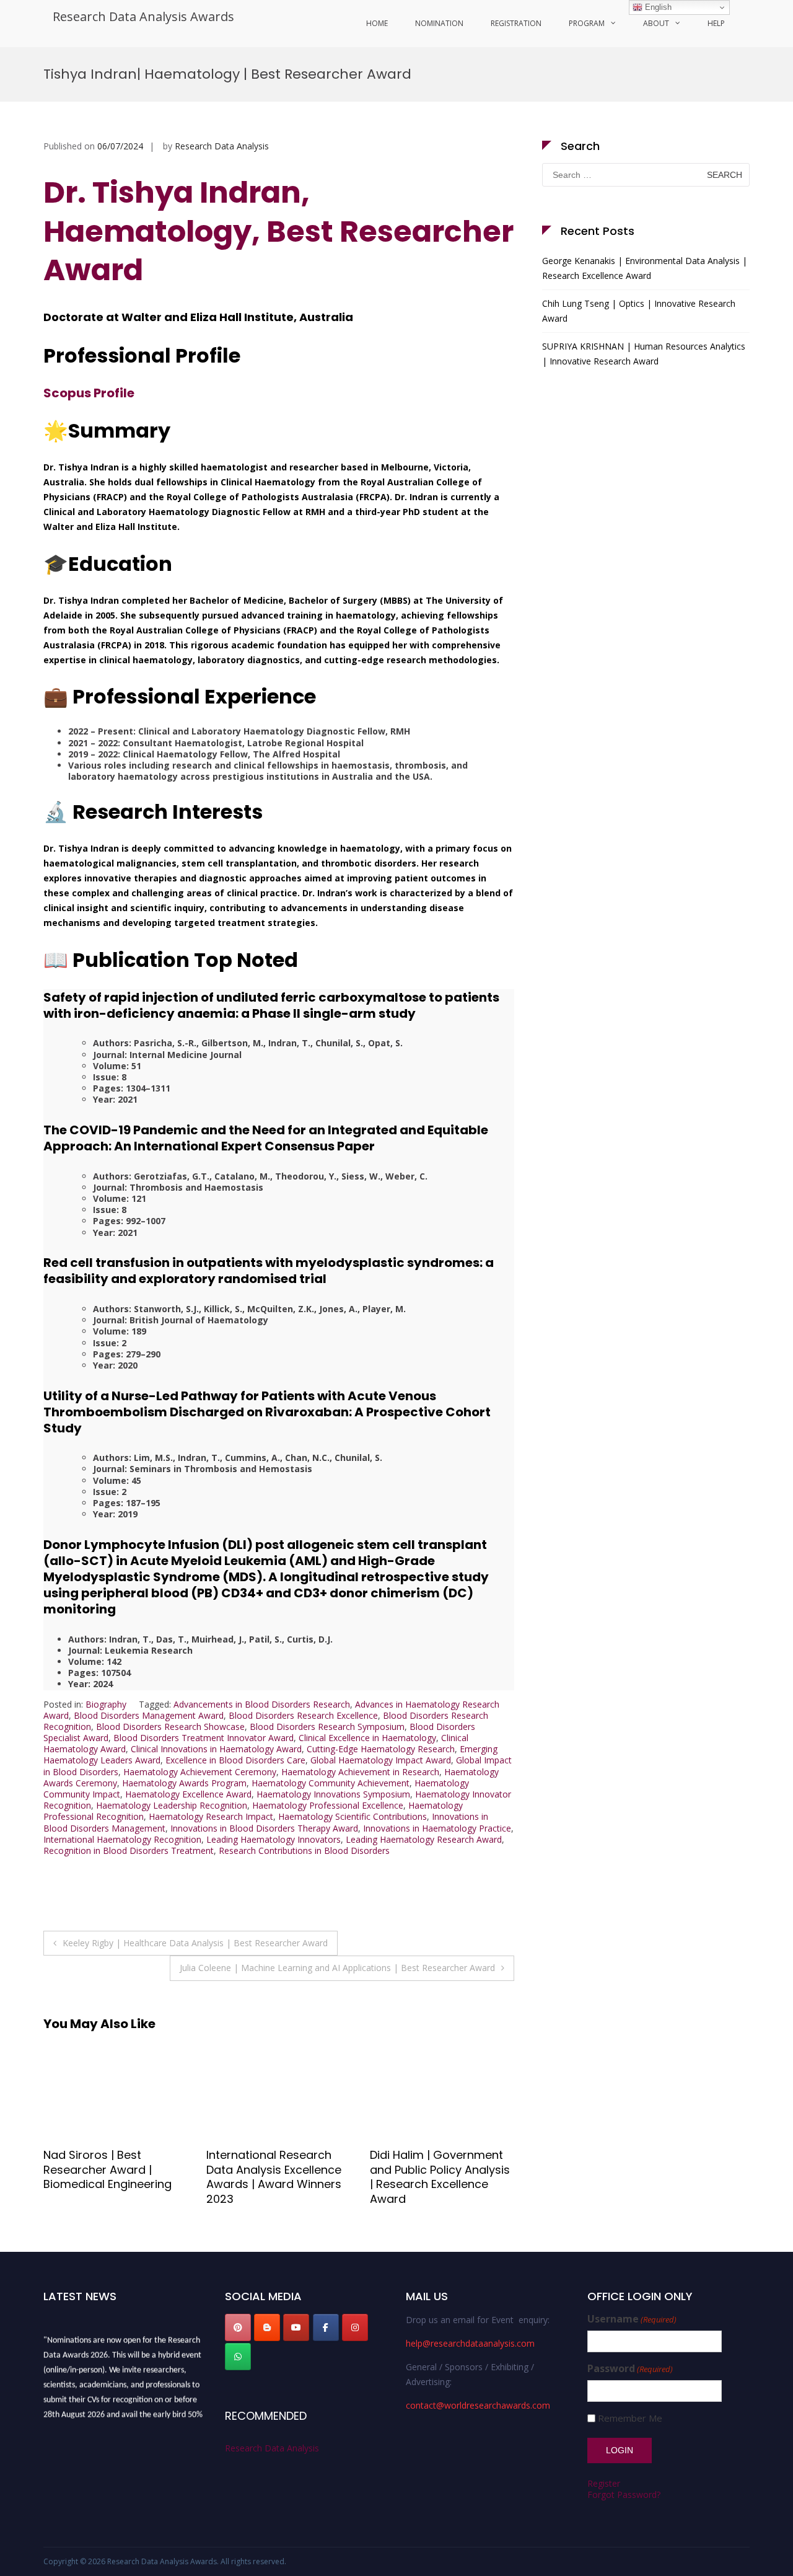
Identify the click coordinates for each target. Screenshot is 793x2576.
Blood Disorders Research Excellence (303, 1715)
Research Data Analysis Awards (143, 16)
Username (632, 2319)
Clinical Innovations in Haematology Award (216, 1749)
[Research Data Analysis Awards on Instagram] (355, 2327)
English (657, 7)
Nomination (439, 23)
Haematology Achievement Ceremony (200, 1772)
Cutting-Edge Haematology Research (381, 1749)
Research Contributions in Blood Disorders (304, 1850)
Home (377, 23)
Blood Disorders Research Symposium (327, 1727)
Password (630, 2369)
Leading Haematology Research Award (424, 1839)
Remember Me (630, 2418)
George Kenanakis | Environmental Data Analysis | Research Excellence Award (645, 268)
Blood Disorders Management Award (149, 1715)
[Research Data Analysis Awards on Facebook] (326, 2327)
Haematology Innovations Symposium (333, 1794)
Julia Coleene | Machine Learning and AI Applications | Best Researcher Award (337, 1968)
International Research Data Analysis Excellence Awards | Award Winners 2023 (111, 2177)
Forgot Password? (624, 2494)
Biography (106, 1704)
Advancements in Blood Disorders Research (262, 1704)
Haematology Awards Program (184, 1783)
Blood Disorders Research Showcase (170, 1727)
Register (604, 2483)
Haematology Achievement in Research (360, 1772)
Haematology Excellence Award (188, 1794)
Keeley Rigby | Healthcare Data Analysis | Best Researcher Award (195, 1943)
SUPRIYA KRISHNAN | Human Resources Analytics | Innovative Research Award (644, 354)
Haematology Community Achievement (331, 1783)
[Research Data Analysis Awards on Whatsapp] (238, 2357)
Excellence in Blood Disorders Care (235, 1760)
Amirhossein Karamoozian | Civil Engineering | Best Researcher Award (423, 2177)
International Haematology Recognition (122, 1839)
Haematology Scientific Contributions (353, 1816)
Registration (516, 23)
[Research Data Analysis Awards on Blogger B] (267, 2327)
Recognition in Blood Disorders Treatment (129, 1850)
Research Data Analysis (222, 146)
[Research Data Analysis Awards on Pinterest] (238, 2327)
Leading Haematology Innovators (274, 1839)
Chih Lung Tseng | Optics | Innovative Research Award (639, 311)
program (587, 23)
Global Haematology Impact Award (381, 1760)
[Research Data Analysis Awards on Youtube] (296, 2327)
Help (716, 23)
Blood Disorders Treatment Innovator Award (204, 1738)
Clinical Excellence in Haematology (367, 1738)
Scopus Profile (89, 393)
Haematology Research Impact (211, 1816)
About (656, 23)
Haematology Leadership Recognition (172, 1805)
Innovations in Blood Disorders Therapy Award (264, 1828)
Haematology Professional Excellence (328, 1805)
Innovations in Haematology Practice (437, 1828)
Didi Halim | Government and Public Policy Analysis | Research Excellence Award (276, 2177)
